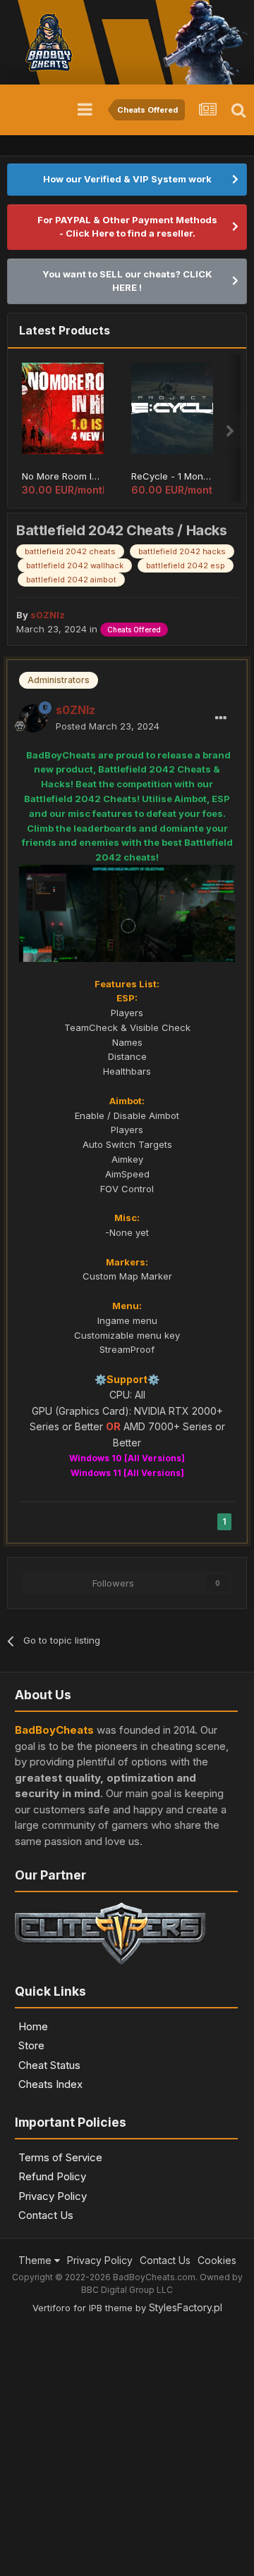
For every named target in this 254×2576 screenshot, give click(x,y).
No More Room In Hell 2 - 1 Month (63, 476)
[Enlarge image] (127, 912)
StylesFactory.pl (186, 2307)
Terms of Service (60, 2157)
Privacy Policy (53, 2196)
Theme (36, 2260)
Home (33, 2026)
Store (31, 2045)
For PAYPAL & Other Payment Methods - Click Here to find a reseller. (127, 227)
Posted (108, 726)
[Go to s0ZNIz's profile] (33, 718)
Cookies (217, 2260)
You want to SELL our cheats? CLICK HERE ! (127, 281)
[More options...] (221, 718)
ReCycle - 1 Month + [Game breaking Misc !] (172, 476)
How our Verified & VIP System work (127, 179)
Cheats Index (50, 2084)
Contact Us (46, 2215)
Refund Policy (52, 2176)
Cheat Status (49, 2065)
